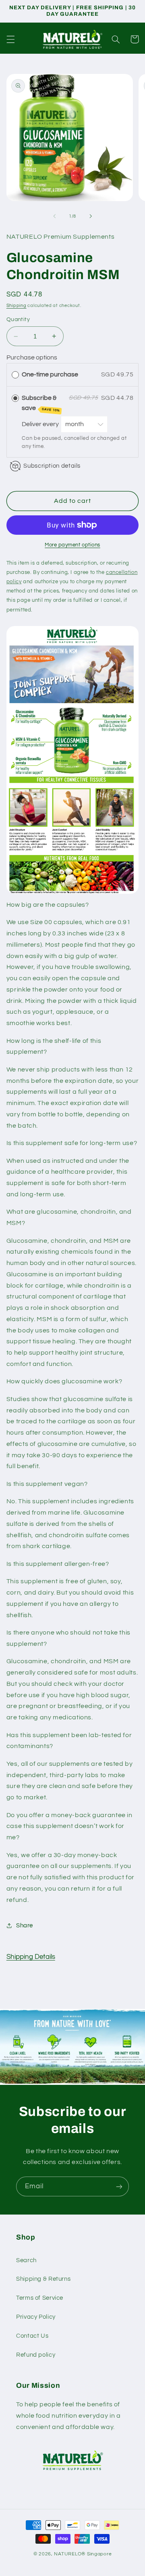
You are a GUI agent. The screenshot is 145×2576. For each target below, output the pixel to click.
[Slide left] (54, 216)
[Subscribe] (119, 2186)
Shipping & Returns (43, 2279)
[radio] (15, 375)
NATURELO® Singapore (83, 2554)
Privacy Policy (36, 2317)
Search (26, 2260)
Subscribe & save (41, 403)
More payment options (72, 545)
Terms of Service (40, 2298)
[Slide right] (91, 216)
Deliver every (41, 424)
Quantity (18, 319)
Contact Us (32, 2336)
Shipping (17, 306)
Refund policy (36, 2355)
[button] (10, 39)
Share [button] (25, 1926)
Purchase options (32, 357)
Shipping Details (31, 1957)
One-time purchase (50, 374)
